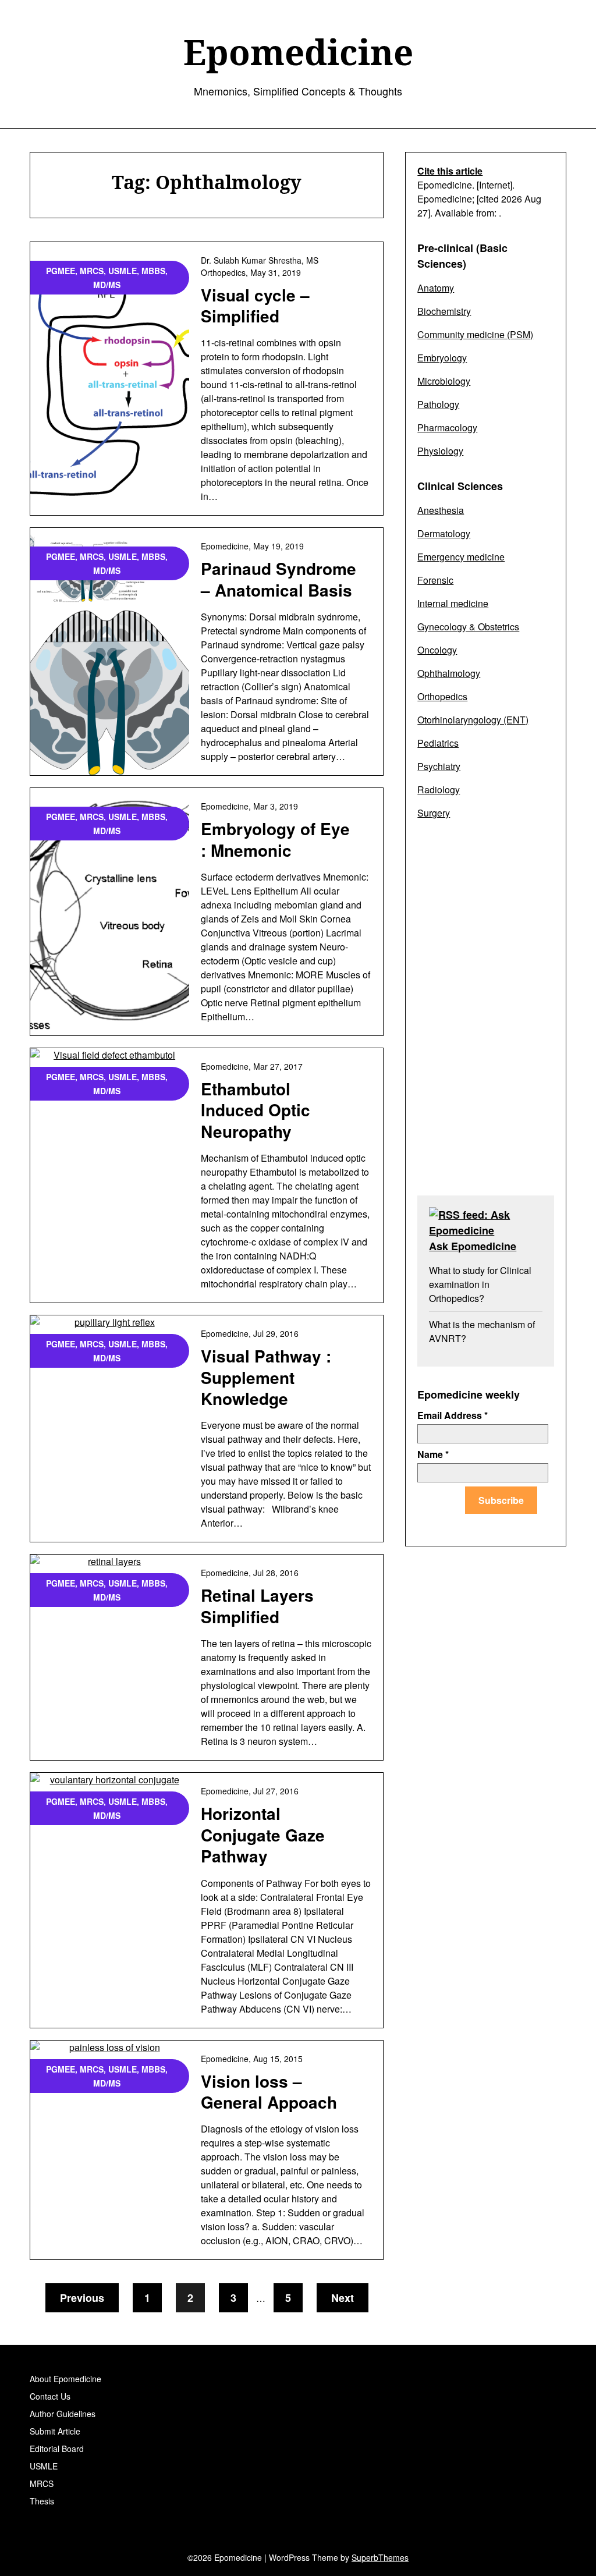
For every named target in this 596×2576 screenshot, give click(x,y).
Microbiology (444, 381)
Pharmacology (447, 427)
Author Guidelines (63, 2414)
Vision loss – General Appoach (269, 2091)
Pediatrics (438, 743)
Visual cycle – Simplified (255, 305)
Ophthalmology (449, 673)
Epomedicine (298, 52)
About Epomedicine (65, 2379)
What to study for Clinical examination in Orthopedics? (480, 1284)
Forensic (435, 580)
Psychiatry (439, 766)
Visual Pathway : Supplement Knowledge (266, 1377)
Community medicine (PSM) (475, 334)
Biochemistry (444, 311)
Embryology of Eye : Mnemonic (275, 839)
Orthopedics (442, 696)
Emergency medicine (461, 557)
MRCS (42, 2483)
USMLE (44, 2466)
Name (433, 1454)
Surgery (434, 813)
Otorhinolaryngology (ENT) (473, 720)
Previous (82, 2298)
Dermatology (444, 533)
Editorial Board (57, 2449)
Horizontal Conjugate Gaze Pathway (263, 1835)
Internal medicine (453, 603)
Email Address (453, 1415)
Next (343, 2298)
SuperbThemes (380, 2557)
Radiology (439, 790)
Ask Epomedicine (473, 1246)
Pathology (438, 404)
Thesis (42, 2501)
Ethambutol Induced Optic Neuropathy (256, 1110)
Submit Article (55, 2431)
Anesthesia (441, 510)
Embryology (442, 358)
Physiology (440, 451)
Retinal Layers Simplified (257, 1605)
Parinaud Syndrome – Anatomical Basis (279, 579)
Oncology (437, 650)
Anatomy (436, 288)
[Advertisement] (485, 1015)
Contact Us (50, 2396)
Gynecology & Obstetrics (468, 627)
